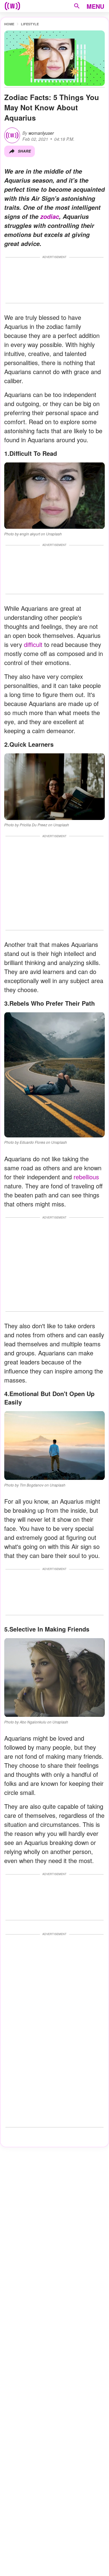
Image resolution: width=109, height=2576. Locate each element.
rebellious (86, 1177)
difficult (33, 644)
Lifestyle (30, 24)
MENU (95, 6)
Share (24, 151)
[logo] (12, 6)
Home (9, 24)
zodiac (50, 216)
